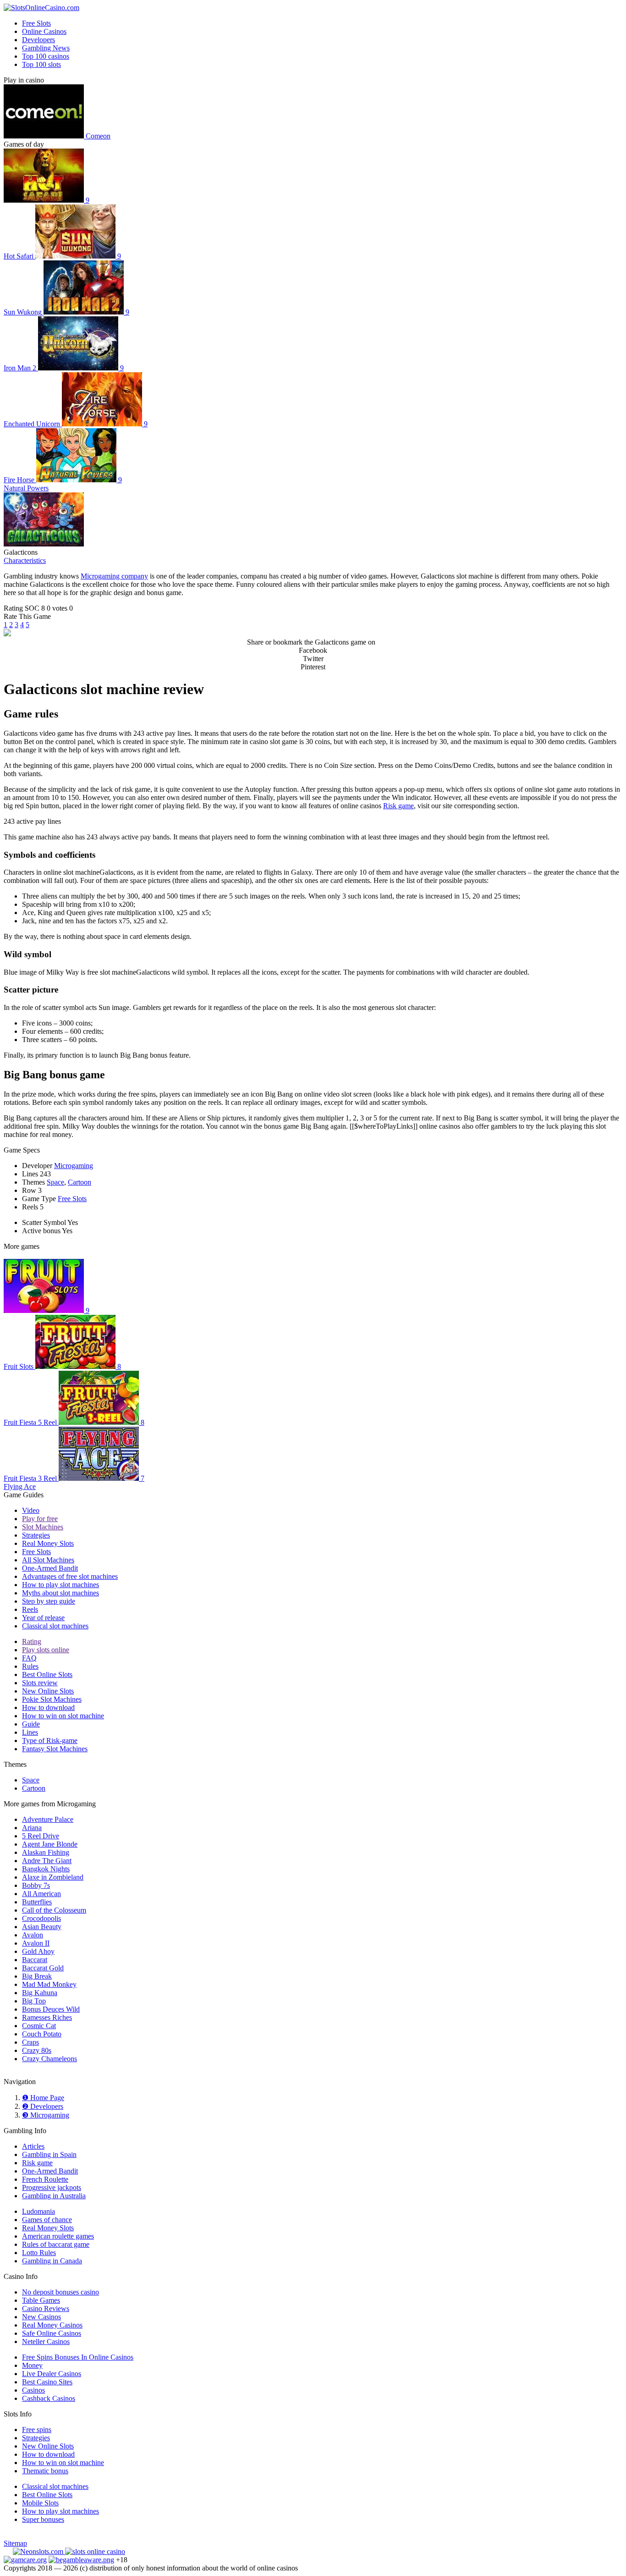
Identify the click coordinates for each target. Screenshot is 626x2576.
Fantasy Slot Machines (55, 1749)
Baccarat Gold (43, 1968)
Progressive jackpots (52, 2187)
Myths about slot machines (60, 1593)
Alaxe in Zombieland (53, 1877)
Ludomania (38, 2211)
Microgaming (74, 1166)
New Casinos (41, 2317)
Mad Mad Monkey (49, 1984)
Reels (30, 1609)
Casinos (33, 2390)
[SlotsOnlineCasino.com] (41, 8)
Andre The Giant (47, 1861)
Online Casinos (44, 31)
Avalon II (36, 1943)
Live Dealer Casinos (52, 2374)
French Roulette (45, 2179)
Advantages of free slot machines (70, 1576)
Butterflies (37, 1902)
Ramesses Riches (47, 2017)
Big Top (34, 2001)
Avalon (33, 1935)
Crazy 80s (37, 2050)
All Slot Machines (48, 1560)
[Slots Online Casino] (95, 2551)
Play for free (40, 1519)
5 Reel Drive (41, 1836)
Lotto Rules (39, 2253)
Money (32, 2365)
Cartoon (80, 1182)
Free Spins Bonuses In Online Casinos (78, 2357)
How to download (48, 1707)
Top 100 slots (41, 64)
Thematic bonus (45, 2471)
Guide (31, 1724)
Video (31, 1510)
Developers (38, 40)
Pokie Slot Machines (52, 1699)
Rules (30, 1666)
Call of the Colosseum (54, 1910)
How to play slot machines (60, 1585)
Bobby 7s (36, 1885)
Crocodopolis (41, 1918)
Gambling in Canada (52, 2261)
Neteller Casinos (46, 2342)
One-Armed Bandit (50, 1568)
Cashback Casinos (49, 2398)
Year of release (43, 1618)
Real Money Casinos (52, 2325)
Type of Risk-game (50, 1740)
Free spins (37, 2430)
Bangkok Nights (46, 1869)
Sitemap (15, 2543)
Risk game (398, 806)
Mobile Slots (40, 2503)
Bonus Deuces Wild (51, 2009)
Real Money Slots (48, 1543)
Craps (30, 2042)
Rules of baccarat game (56, 2244)
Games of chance (47, 2220)
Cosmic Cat (39, 2026)
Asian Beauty (42, 1927)
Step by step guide (49, 1601)
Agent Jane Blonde (50, 1844)
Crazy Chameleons (49, 2059)
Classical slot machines (55, 1626)
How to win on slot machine (63, 1716)
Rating (32, 1641)
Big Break (37, 1976)
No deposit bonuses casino (60, 2292)
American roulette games (58, 2236)
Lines (30, 1732)
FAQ (29, 1658)
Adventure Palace (48, 1819)
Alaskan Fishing (46, 1852)
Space (55, 1182)
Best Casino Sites (47, 2382)
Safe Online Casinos (52, 2333)
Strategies (36, 1535)
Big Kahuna (40, 1993)
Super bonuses (43, 2519)
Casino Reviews (46, 2308)
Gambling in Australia (54, 2196)
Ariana (32, 1828)
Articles (33, 2146)
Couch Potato (42, 2034)
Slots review (40, 1683)
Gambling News (46, 48)
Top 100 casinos (46, 56)
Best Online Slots (47, 1674)
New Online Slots (48, 1691)
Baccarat (35, 1960)
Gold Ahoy (38, 1951)
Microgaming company (114, 576)
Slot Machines (43, 1527)
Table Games (41, 2300)
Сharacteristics (25, 560)
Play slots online (46, 1650)
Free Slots (36, 23)
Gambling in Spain (49, 2154)
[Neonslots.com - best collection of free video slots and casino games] (39, 2551)
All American (41, 1894)
